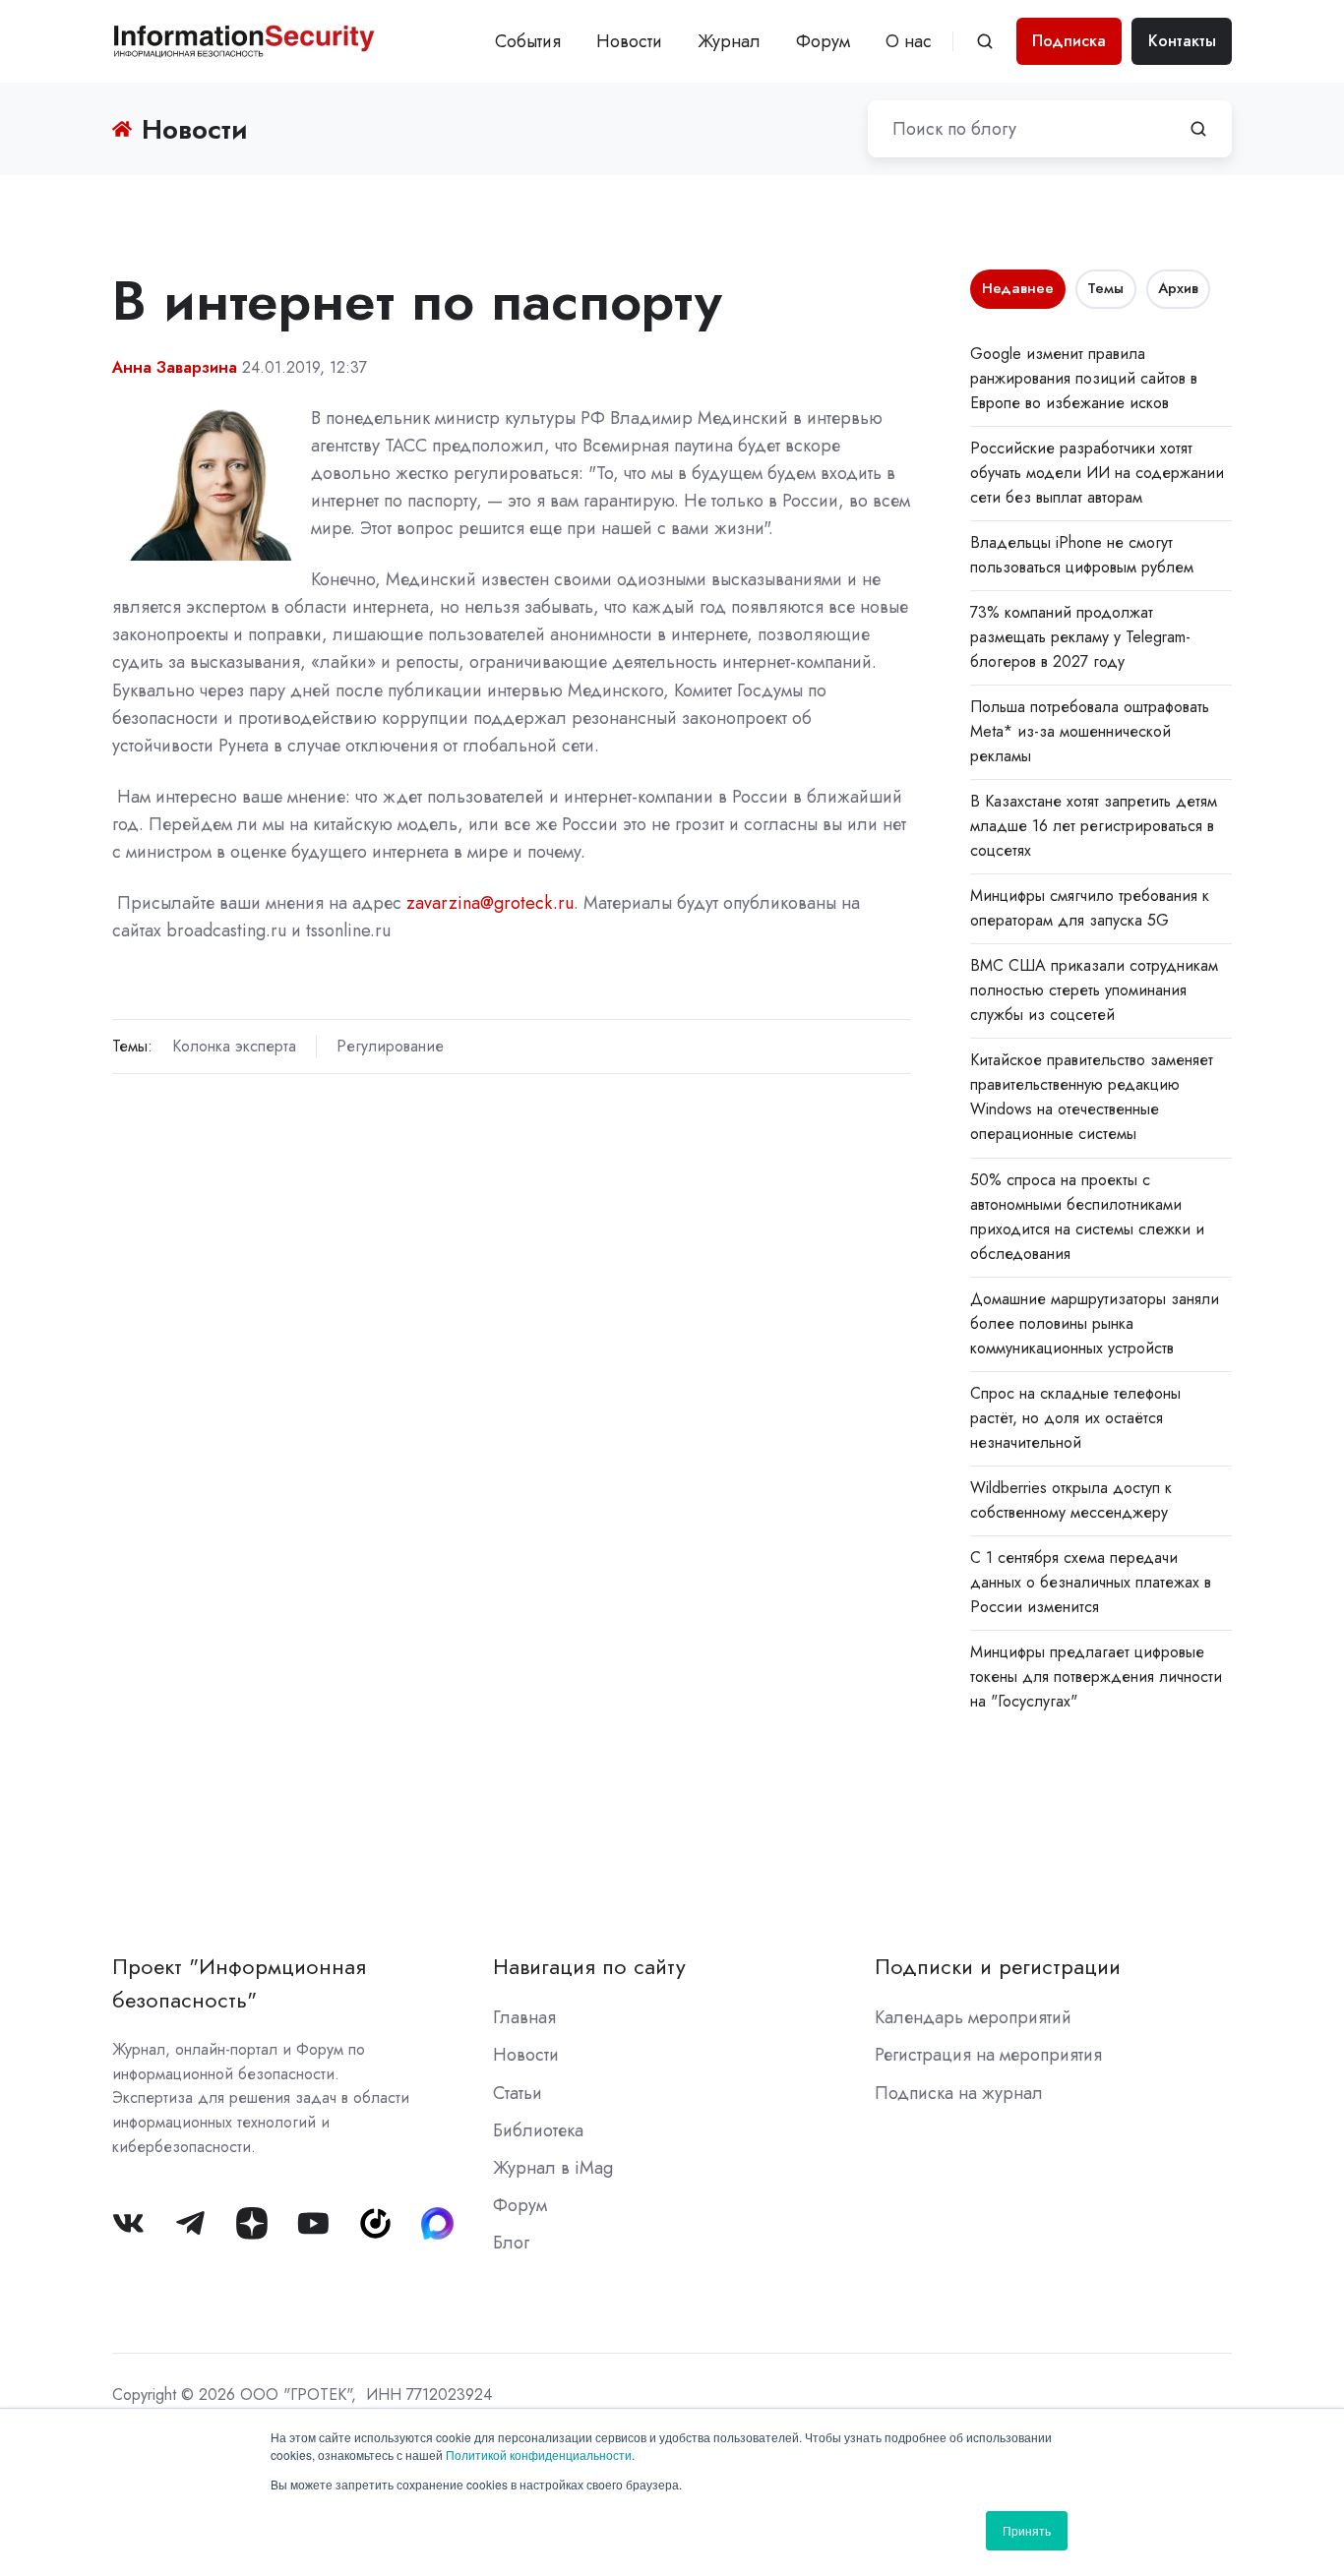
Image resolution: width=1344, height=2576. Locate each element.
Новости (629, 41)
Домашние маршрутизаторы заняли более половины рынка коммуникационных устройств (1095, 1323)
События (528, 41)
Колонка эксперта (234, 1046)
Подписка (1069, 41)
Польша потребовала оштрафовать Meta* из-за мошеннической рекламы (1090, 731)
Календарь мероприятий (973, 2017)
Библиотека (538, 2130)
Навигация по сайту (589, 1967)
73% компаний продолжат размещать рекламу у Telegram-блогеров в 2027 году (1080, 637)
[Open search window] (985, 41)
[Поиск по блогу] (1198, 129)
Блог (511, 2243)
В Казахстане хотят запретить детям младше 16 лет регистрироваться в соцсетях (1094, 826)
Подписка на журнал (959, 2093)
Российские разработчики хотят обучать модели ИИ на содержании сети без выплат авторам (1097, 473)
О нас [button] (909, 41)
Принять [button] (1027, 2530)
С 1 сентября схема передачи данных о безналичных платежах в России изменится (1091, 1582)
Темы (1105, 288)
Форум (823, 41)
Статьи (518, 2093)
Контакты (1182, 41)
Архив (1178, 288)
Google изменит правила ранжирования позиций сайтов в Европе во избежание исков (1084, 378)
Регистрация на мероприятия (988, 2055)
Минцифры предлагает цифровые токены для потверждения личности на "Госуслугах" (1096, 1677)
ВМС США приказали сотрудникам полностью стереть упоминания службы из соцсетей (1094, 990)
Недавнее (1018, 288)
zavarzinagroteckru (490, 903)
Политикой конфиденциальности (539, 2455)
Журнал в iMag (553, 2168)
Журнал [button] (729, 41)
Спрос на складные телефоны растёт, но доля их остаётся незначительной (1075, 1418)
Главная (524, 2017)
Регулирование (390, 1046)
